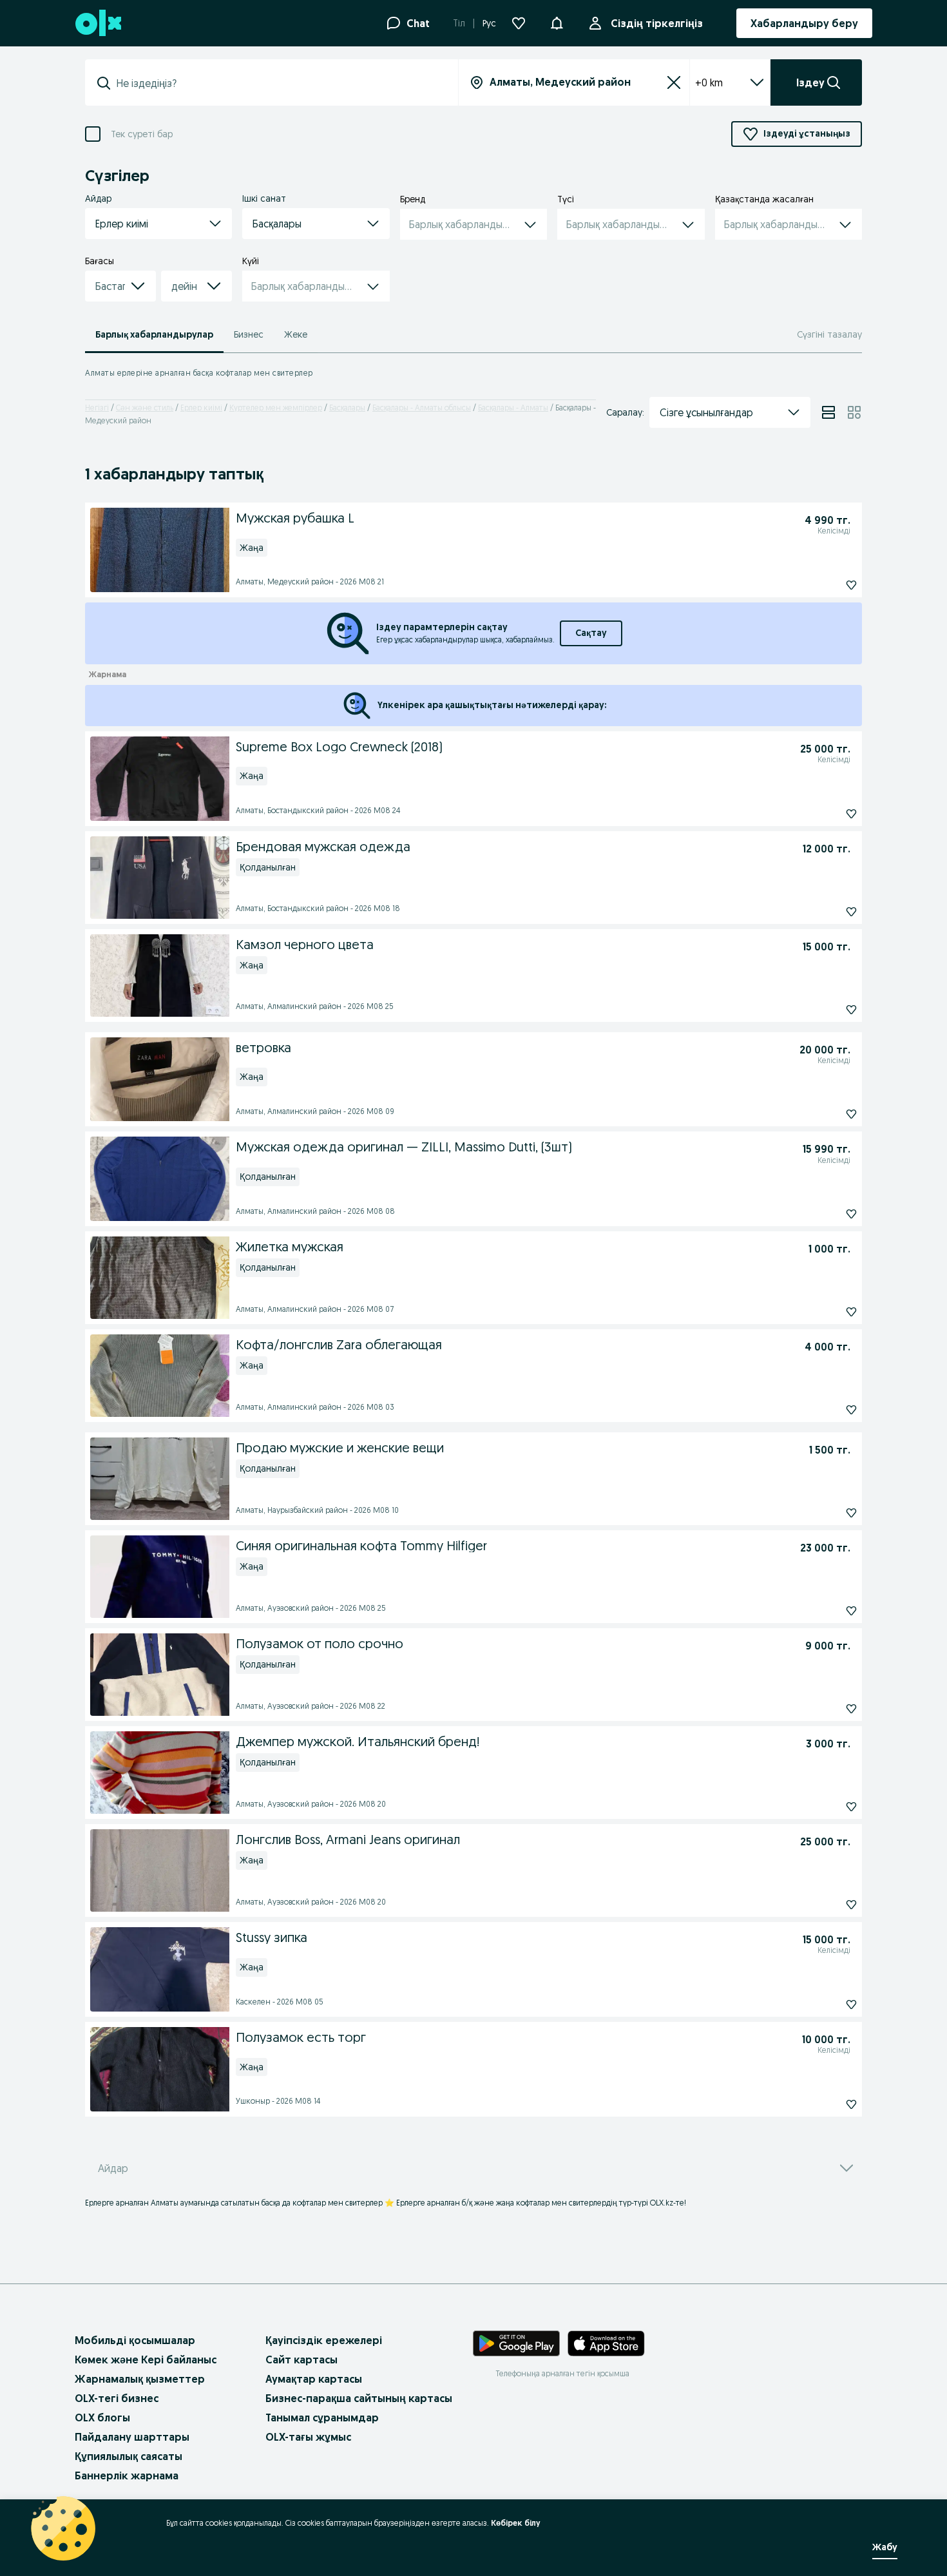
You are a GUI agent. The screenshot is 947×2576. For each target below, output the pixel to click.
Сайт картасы (301, 2360)
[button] (557, 22)
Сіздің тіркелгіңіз (657, 23)
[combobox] (279, 83)
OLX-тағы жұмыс (308, 2437)
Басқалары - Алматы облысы (422, 408)
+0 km (709, 82)
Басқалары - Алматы (513, 408)
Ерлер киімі (201, 408)
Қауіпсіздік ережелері (324, 2340)
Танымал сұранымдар (322, 2417)
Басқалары (347, 408)
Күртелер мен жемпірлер (276, 408)
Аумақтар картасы (314, 2379)
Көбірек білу (516, 2523)
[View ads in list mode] (828, 412)
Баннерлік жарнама (127, 2475)
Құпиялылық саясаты (129, 2456)
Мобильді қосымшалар (135, 2340)
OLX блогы (102, 2417)
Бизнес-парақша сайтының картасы (359, 2398)
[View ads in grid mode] (854, 412)
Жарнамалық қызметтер (140, 2379)
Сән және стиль (145, 408)
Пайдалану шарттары (132, 2437)
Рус (489, 23)
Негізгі (97, 408)
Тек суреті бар (142, 134)
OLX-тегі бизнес (117, 2398)
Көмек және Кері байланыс (146, 2360)
